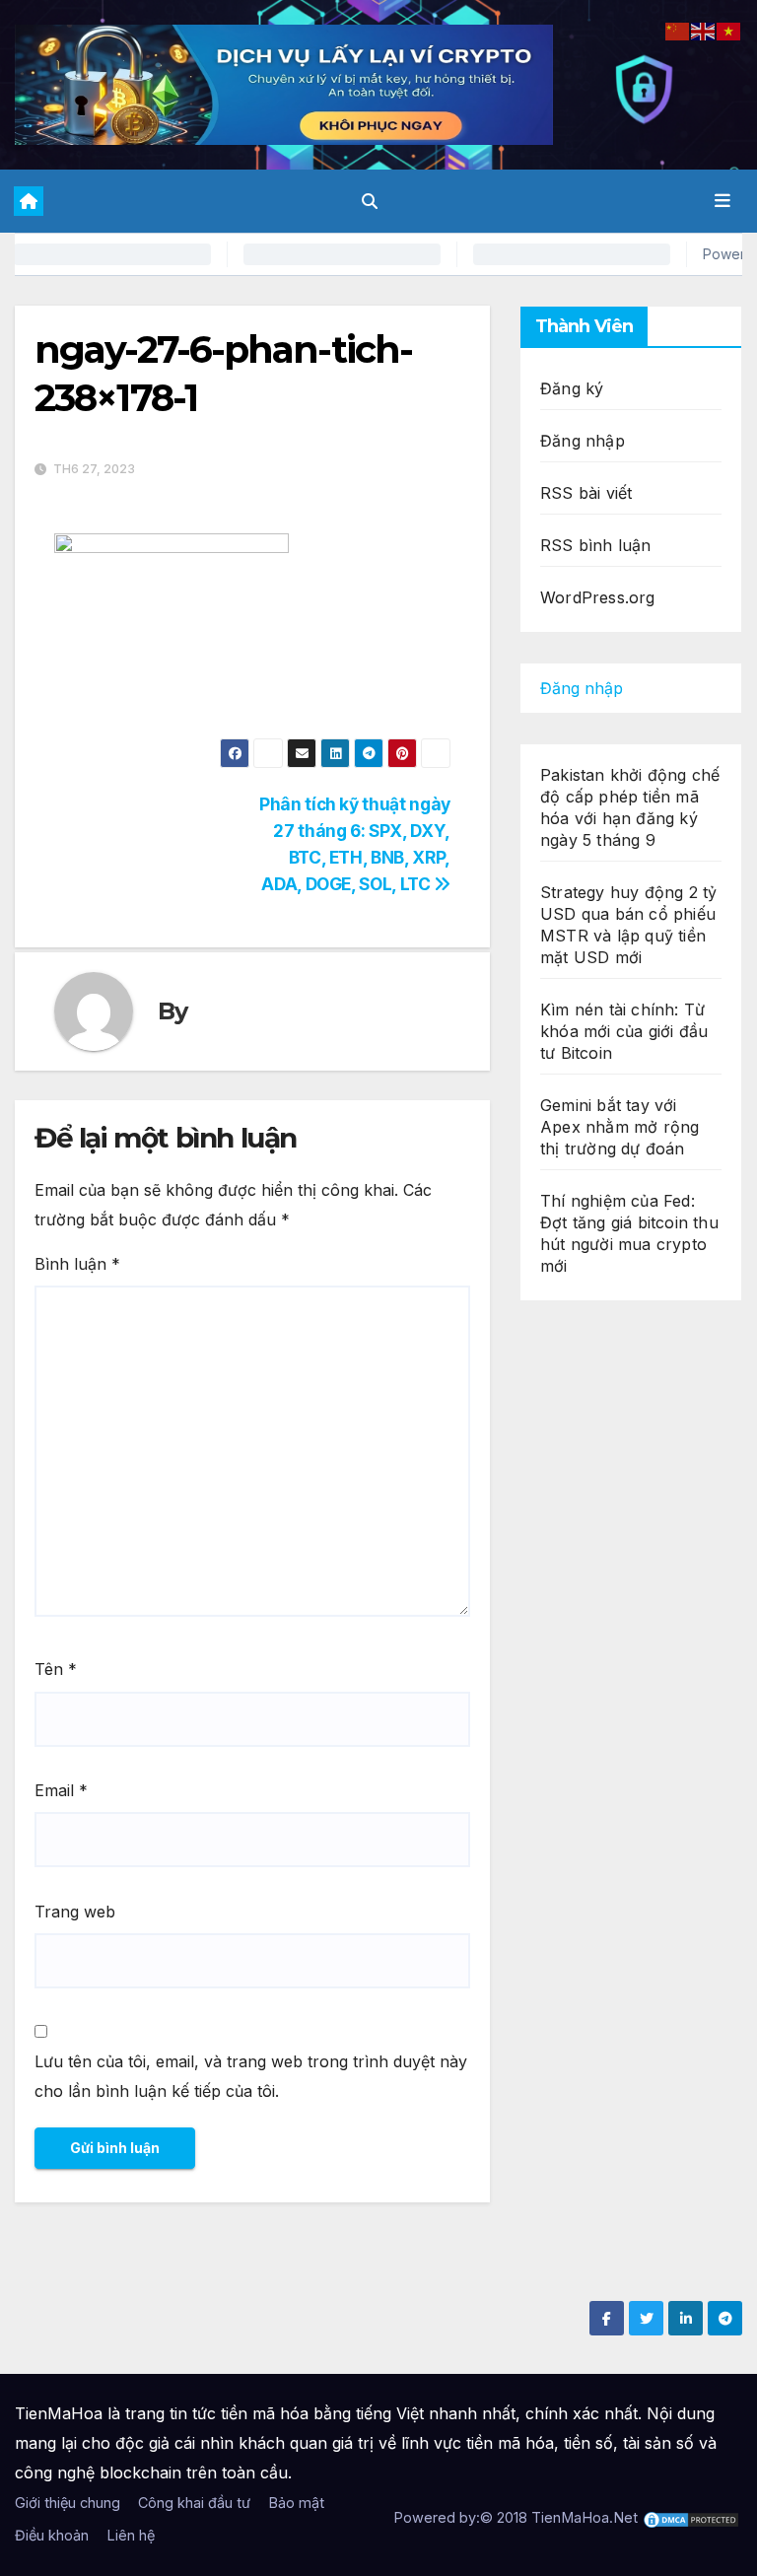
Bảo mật (296, 2503)
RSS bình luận (596, 545)
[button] (370, 201)
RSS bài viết (586, 493)
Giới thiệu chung (68, 2503)
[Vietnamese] (729, 30)
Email (61, 1790)
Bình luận (77, 1264)
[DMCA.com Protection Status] (691, 2517)
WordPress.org (598, 597)
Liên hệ (131, 2535)
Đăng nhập (583, 441)
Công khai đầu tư (194, 2503)
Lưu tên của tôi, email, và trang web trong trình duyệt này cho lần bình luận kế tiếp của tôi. (251, 2076)
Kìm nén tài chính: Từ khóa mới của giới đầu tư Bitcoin (624, 1031)
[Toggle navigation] (723, 201)
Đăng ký (572, 388)
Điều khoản (52, 2535)
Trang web (75, 1912)
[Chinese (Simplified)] (678, 30)
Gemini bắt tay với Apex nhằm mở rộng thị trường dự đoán (619, 1127)
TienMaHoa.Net (585, 2517)
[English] (704, 30)
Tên (56, 1669)
